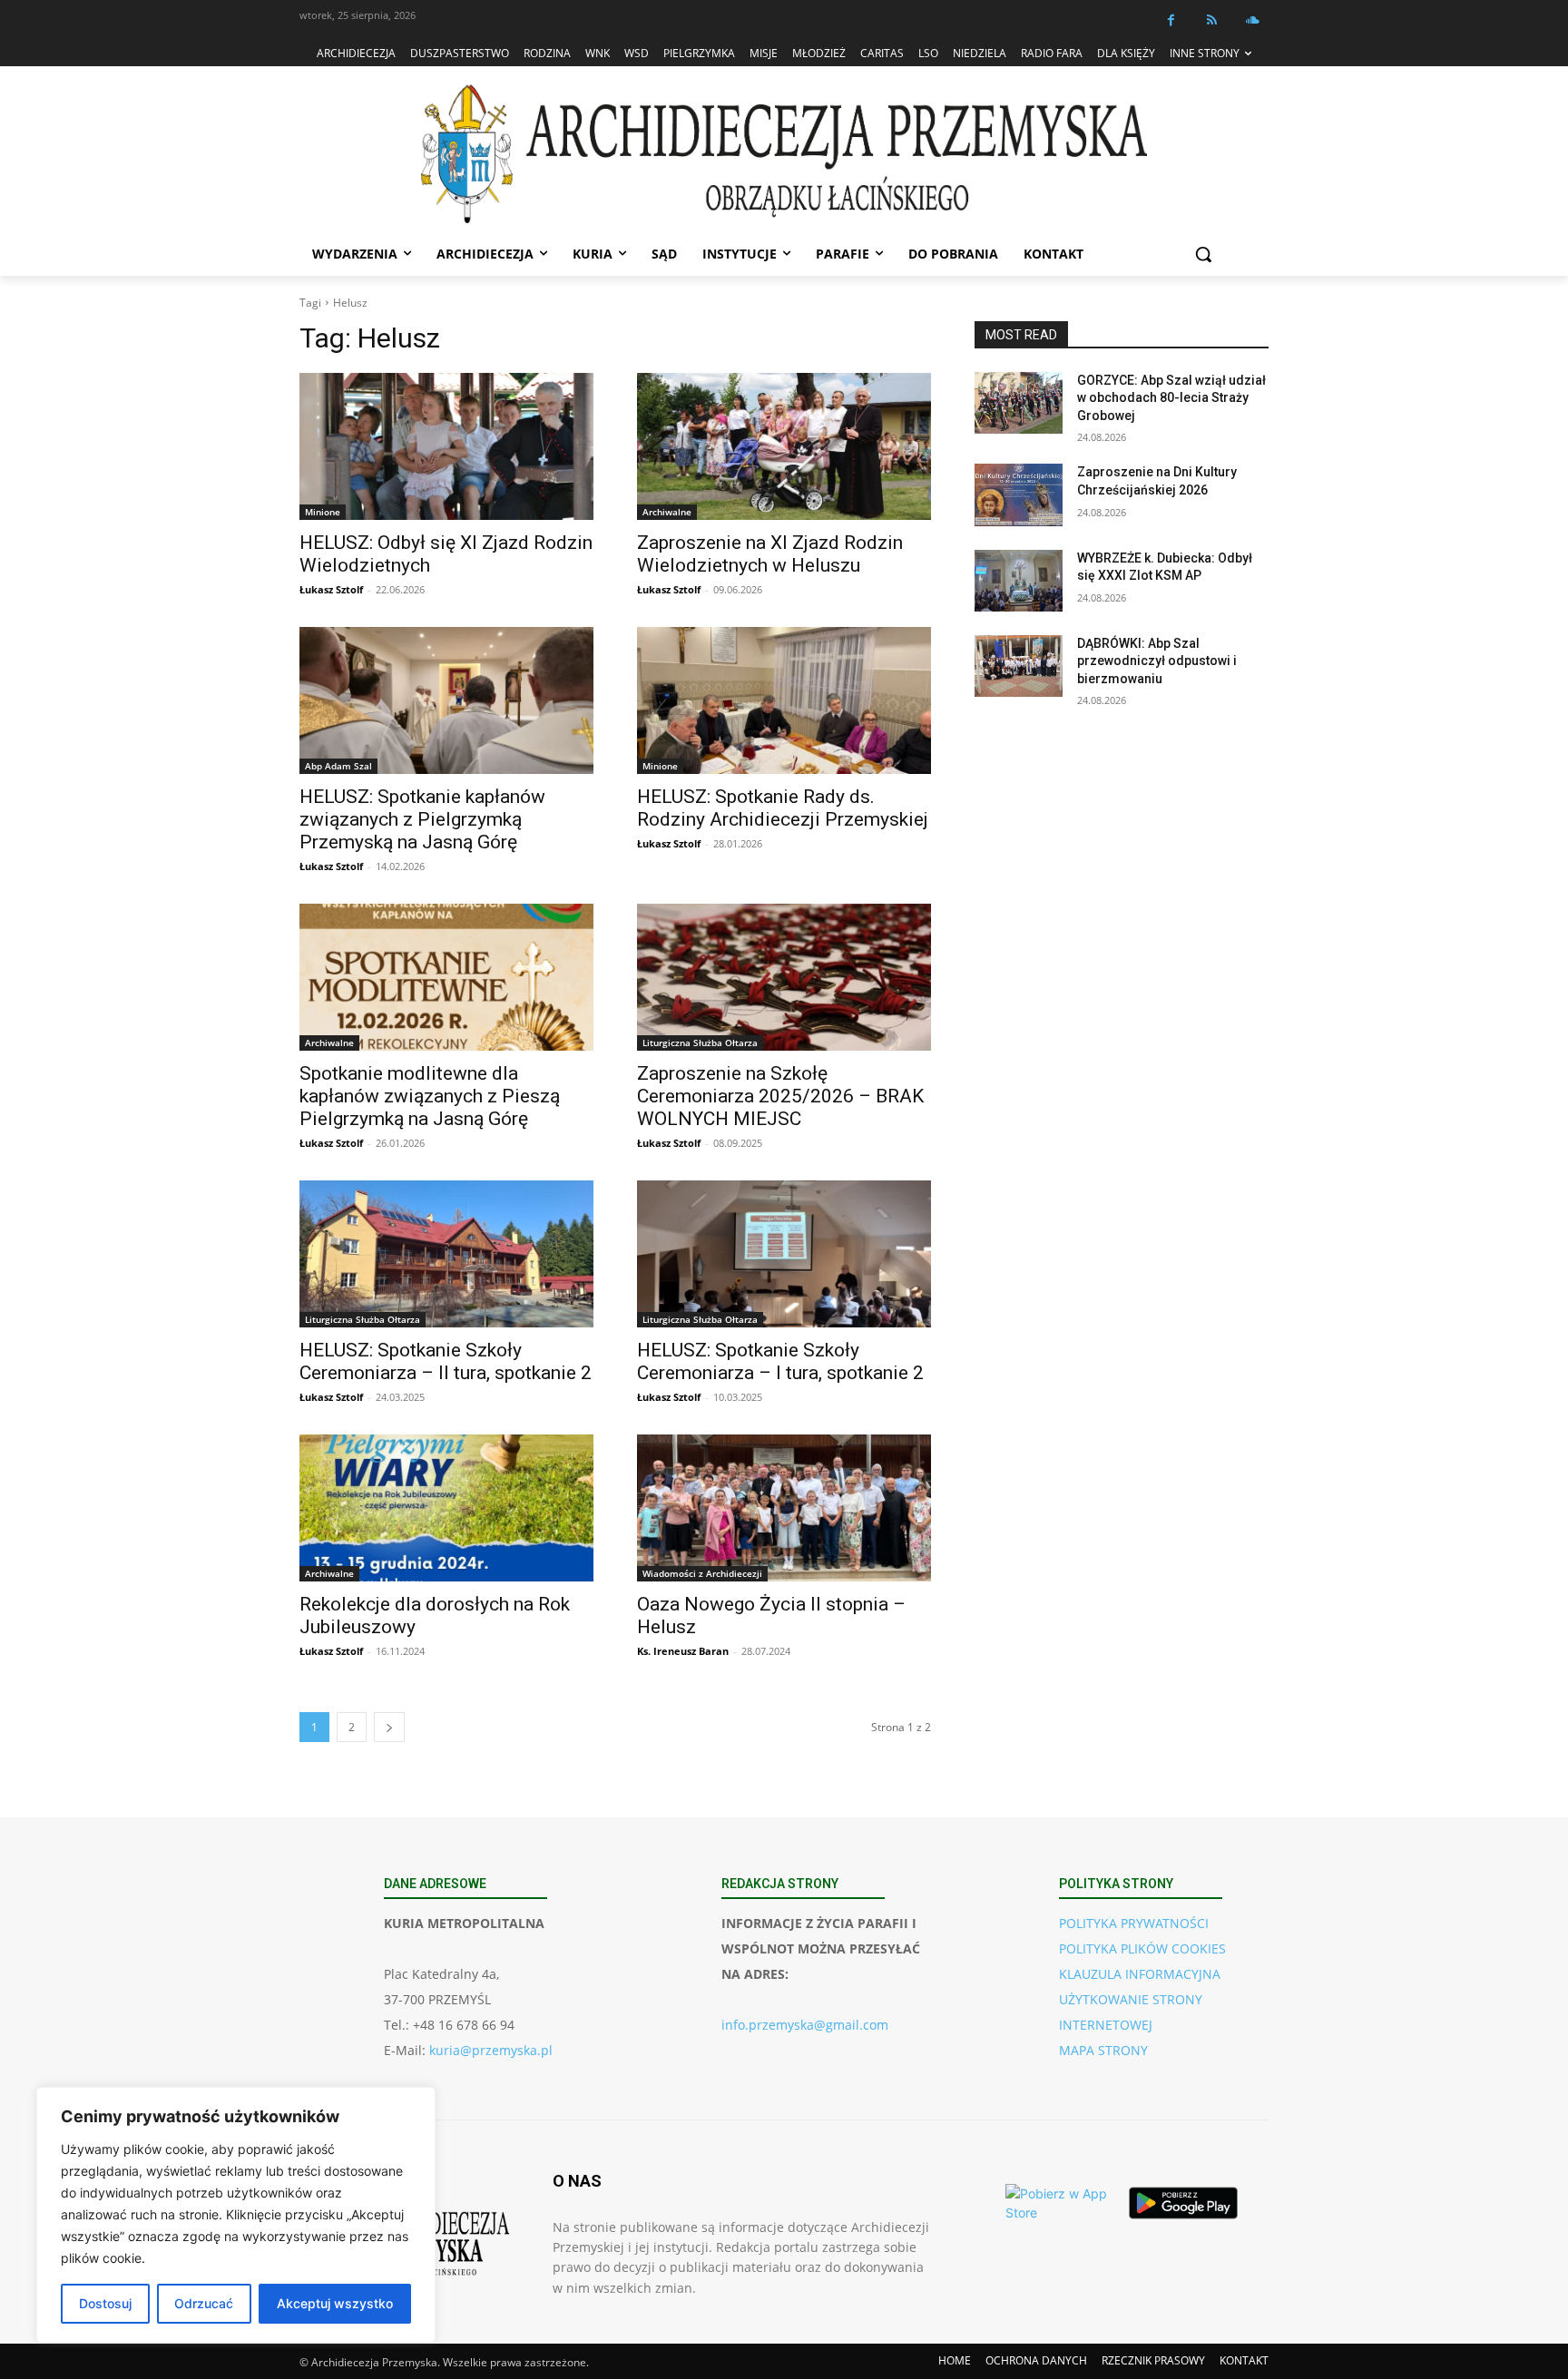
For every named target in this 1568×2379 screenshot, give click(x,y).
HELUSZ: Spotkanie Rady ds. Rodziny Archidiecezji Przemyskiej (783, 808)
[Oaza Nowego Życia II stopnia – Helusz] (784, 1508)
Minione (323, 512)
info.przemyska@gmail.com (805, 2025)
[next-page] (389, 1727)
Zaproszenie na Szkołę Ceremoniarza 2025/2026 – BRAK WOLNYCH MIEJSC (780, 1096)
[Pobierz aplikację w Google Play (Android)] (1183, 2203)
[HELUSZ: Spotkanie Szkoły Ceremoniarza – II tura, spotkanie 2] (446, 1254)
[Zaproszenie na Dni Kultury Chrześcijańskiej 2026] (1019, 494)
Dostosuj (105, 2303)
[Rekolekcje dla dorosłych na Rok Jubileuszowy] (446, 1508)
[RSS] (1212, 20)
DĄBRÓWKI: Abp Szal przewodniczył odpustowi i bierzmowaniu (1157, 661)
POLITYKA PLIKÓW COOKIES (1142, 1948)
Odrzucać (204, 2303)
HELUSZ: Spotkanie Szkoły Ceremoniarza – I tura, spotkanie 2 (780, 1361)
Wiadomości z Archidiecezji (702, 1573)
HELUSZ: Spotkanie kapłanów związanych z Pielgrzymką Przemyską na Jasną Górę (422, 819)
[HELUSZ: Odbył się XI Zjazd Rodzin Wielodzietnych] (446, 446)
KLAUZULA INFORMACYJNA (1140, 1974)
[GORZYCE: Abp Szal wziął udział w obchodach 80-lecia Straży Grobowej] (1019, 403)
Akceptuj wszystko (335, 2303)
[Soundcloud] (1253, 20)
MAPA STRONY (1103, 2050)
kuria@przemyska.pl (491, 2050)
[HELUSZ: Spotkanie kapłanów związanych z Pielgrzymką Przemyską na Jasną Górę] (446, 700)
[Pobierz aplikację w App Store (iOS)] (1060, 2203)
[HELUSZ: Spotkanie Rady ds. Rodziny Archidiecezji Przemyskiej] (784, 700)
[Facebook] (1171, 20)
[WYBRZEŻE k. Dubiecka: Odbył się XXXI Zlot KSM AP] (1019, 581)
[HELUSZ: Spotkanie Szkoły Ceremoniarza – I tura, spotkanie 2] (784, 1254)
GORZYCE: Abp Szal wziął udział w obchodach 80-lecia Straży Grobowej (1171, 398)
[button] (1203, 254)
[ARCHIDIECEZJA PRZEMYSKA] (784, 154)
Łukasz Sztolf (331, 589)
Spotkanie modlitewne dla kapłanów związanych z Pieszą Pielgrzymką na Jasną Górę (430, 1096)
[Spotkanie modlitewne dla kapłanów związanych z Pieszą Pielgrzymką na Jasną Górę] (446, 977)
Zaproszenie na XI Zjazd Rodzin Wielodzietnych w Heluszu (770, 554)
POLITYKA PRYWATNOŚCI (1134, 1923)
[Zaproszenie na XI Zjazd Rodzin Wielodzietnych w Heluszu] (784, 446)
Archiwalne (667, 512)
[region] (236, 2215)
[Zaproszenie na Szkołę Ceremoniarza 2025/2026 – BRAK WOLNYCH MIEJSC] (784, 977)
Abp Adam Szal (338, 766)
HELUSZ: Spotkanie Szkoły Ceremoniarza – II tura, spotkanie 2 (446, 1361)
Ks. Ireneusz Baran (683, 1651)
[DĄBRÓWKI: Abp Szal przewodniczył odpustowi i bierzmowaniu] (1019, 666)
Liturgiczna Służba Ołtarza (700, 1043)
